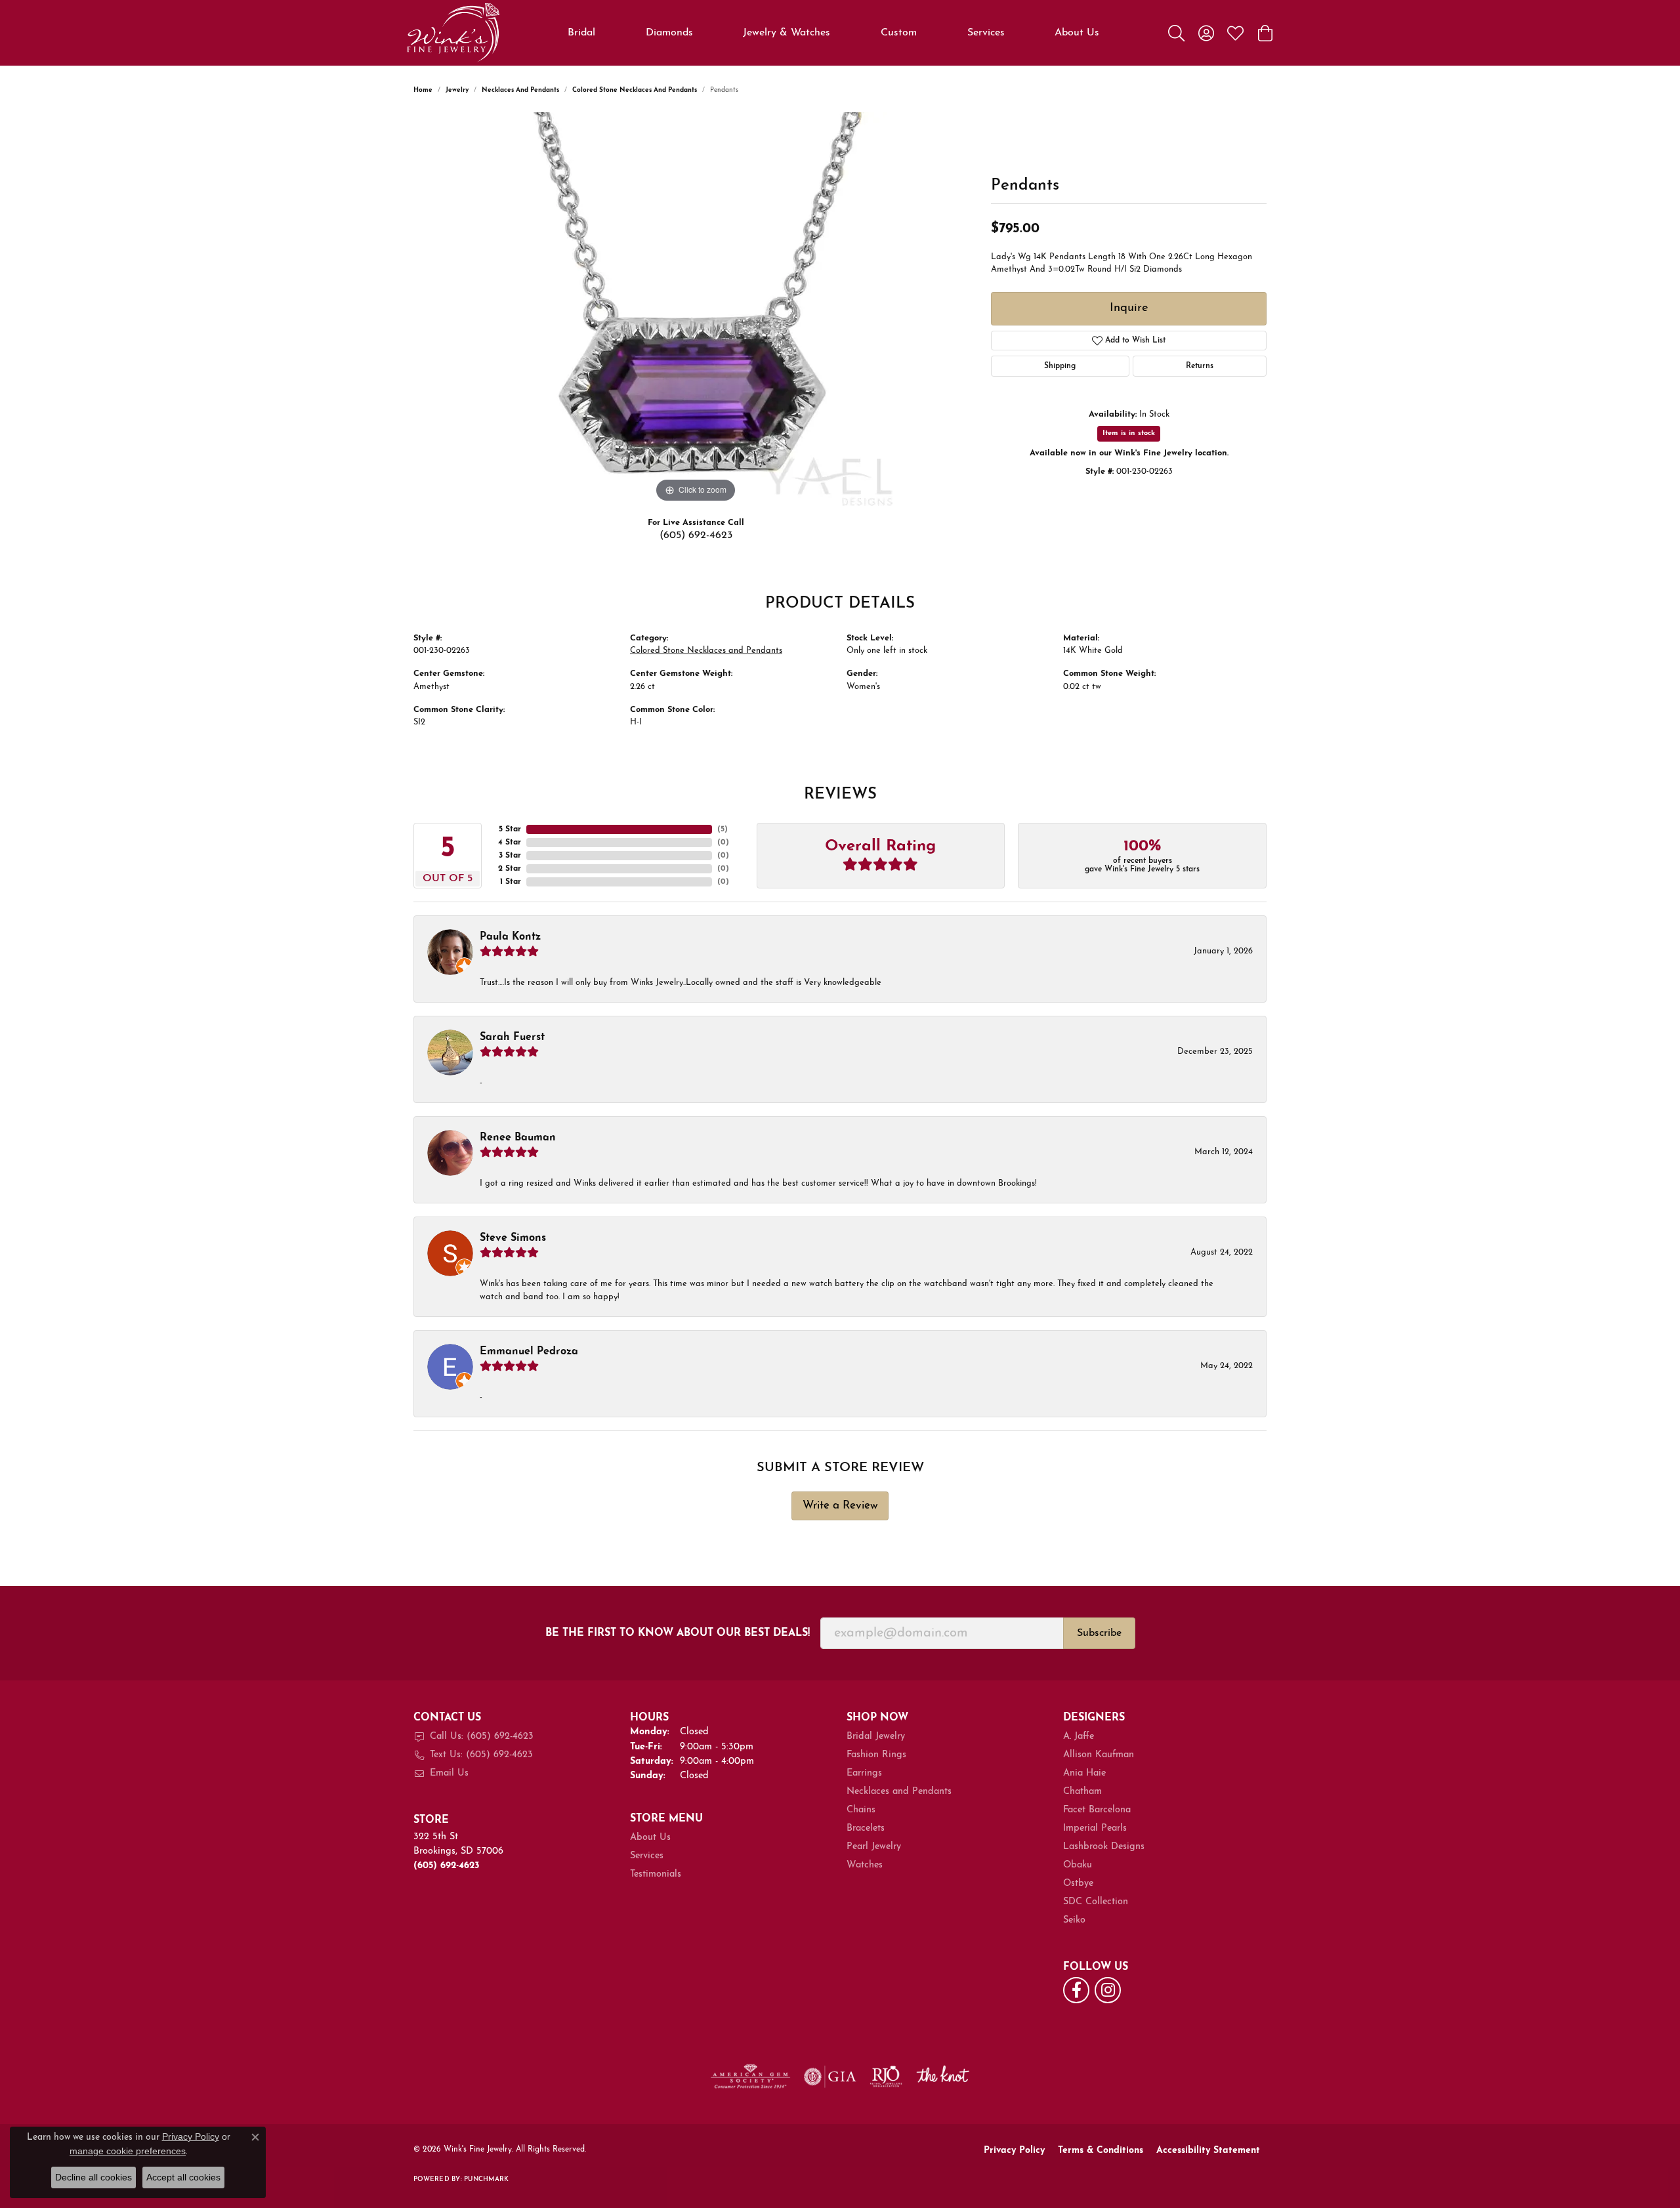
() (723, 829)
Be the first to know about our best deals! (678, 1633)
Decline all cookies (94, 2177)
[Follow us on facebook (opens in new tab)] (1076, 1990)
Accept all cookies (183, 2177)
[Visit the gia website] (830, 2077)
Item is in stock (1129, 433)
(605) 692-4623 (696, 535)
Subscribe (1099, 1633)
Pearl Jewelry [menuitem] (874, 1847)
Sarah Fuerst (512, 1037)
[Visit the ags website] (750, 2077)
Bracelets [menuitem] (866, 1828)
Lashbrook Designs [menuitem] (1104, 1847)
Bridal (581, 33)
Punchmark (486, 2179)
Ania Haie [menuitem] (1084, 1773)
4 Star (510, 843)
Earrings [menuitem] (864, 1773)
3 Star (510, 856)
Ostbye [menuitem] (1078, 1884)
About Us (1077, 33)
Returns (1200, 366)
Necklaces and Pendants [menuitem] (899, 1792)
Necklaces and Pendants (520, 90)
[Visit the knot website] (942, 2077)
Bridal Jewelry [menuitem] (876, 1737)
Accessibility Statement (1208, 2151)
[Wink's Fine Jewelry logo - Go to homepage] (453, 33)
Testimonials (656, 1874)
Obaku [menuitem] (1078, 1865)
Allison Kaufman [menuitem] (1099, 1755)
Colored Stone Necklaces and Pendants (635, 90)
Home (423, 90)
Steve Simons (513, 1238)
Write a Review (840, 1506)
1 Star (511, 882)
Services (986, 33)
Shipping (1060, 366)
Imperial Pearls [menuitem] (1095, 1828)
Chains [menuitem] (861, 1810)
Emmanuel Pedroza (529, 1352)
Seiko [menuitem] (1074, 1920)
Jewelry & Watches (787, 33)
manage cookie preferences (128, 2151)
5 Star (510, 829)
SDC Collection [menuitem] (1096, 1902)
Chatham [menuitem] (1082, 1792)
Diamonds (669, 33)
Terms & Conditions (1101, 2151)
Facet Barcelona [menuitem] (1097, 1810)
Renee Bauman (518, 1138)
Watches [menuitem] (865, 1865)
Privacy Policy (1014, 2151)
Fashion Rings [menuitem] (876, 1755)
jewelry (457, 90)
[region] (696, 309)
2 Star (510, 869)
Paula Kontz (510, 937)
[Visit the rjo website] (886, 2077)
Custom (899, 33)
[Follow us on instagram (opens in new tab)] (1108, 1990)
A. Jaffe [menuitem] (1079, 1737)
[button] (1176, 33)
